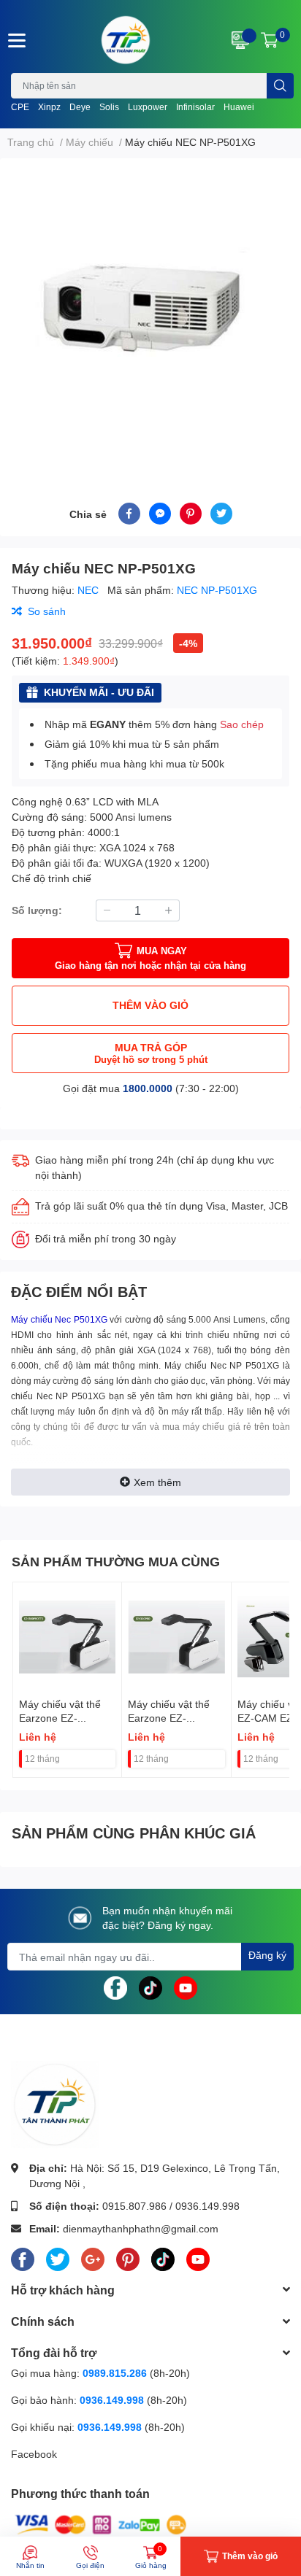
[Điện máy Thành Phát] (126, 40)
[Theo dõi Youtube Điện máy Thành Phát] (186, 1987)
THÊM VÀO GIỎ (150, 1005)
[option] (150, 313)
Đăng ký (267, 1955)
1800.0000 (148, 1088)
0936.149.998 (207, 2206)
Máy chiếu (186, 1366)
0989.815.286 (115, 2373)
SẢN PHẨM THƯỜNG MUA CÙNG (116, 1561)
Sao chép (242, 724)
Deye (80, 107)
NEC (89, 590)
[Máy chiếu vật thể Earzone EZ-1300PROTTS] (67, 1636)
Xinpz (49, 107)
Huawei (239, 107)
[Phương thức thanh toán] (101, 2524)
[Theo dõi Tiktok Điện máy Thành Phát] (150, 1987)
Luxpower (148, 107)
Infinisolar (195, 107)
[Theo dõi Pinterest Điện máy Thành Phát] (128, 2256)
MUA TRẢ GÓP (151, 1053)
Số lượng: (37, 910)
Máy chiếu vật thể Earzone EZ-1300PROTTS (60, 1718)
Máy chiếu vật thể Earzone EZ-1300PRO (169, 1718)
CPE (20, 107)
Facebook (34, 2454)
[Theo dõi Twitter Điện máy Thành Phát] (58, 2256)
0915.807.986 (134, 2206)
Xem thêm (157, 1482)
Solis (109, 107)
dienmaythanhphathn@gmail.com (141, 2228)
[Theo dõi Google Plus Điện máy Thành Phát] (93, 2256)
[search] (280, 86)
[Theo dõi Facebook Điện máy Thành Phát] (115, 1987)
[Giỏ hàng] (270, 40)
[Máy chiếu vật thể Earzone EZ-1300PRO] (176, 1636)
